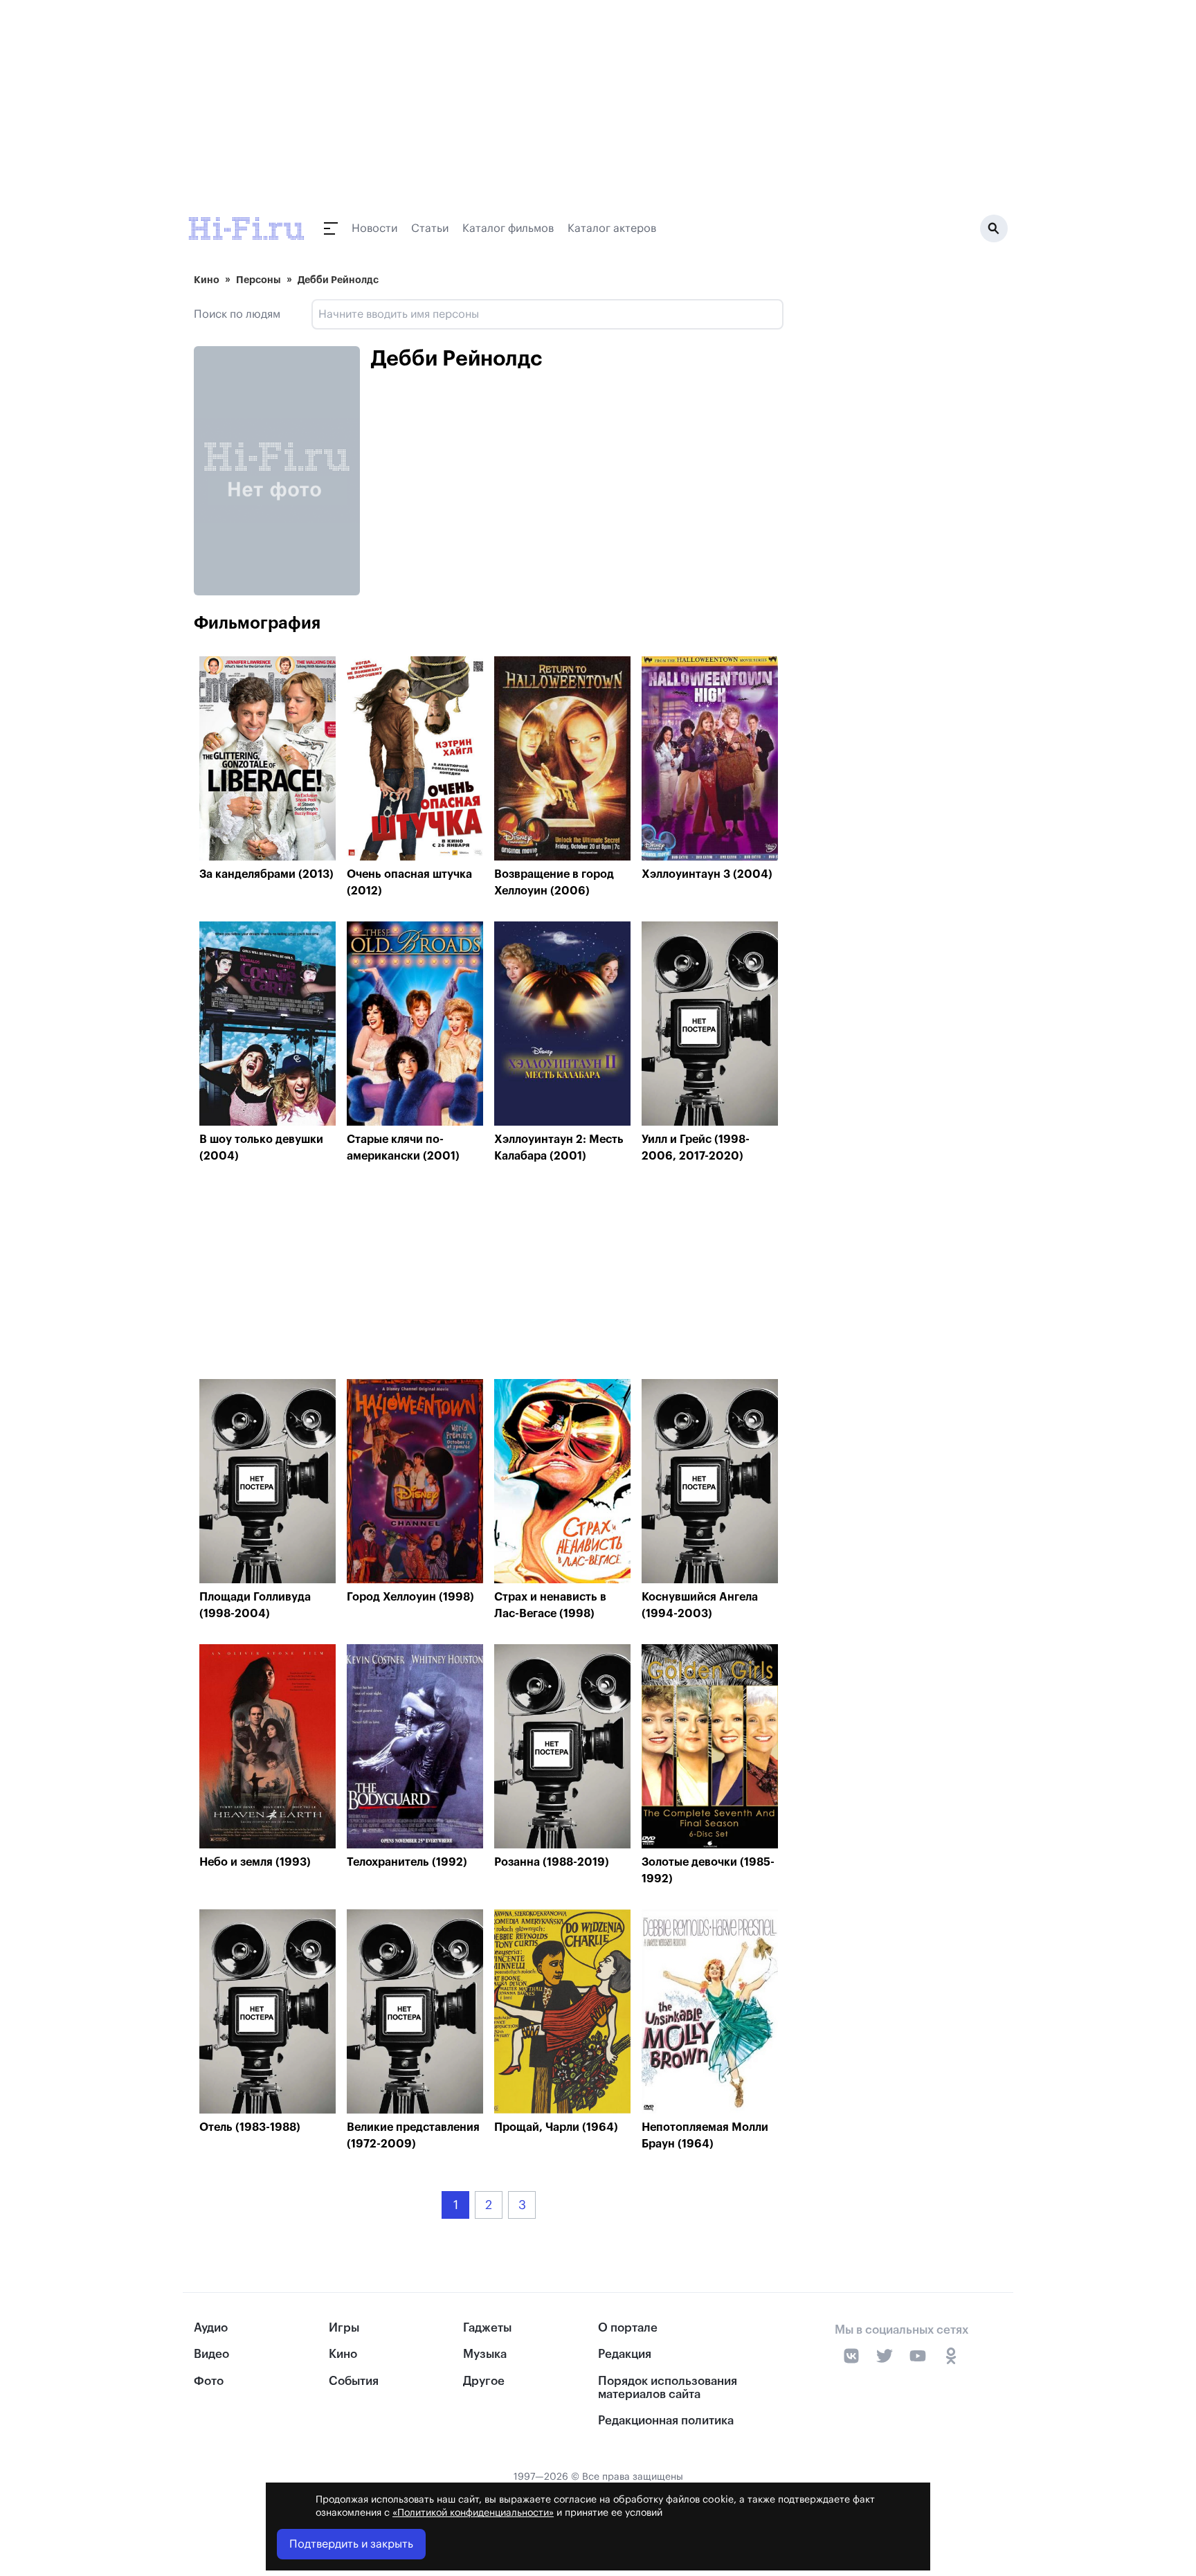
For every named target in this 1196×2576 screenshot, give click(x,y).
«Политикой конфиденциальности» (473, 2513)
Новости (374, 228)
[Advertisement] (489, 1275)
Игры (344, 2328)
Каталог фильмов (508, 228)
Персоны (259, 280)
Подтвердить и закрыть (351, 2544)
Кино (207, 280)
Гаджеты (487, 2328)
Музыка (485, 2354)
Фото (209, 2381)
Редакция (625, 2354)
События (354, 2381)
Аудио (211, 2328)
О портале (628, 2328)
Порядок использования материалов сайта (668, 2388)
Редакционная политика (666, 2421)
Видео (211, 2354)
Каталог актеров (612, 228)
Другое (484, 2381)
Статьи (430, 228)
